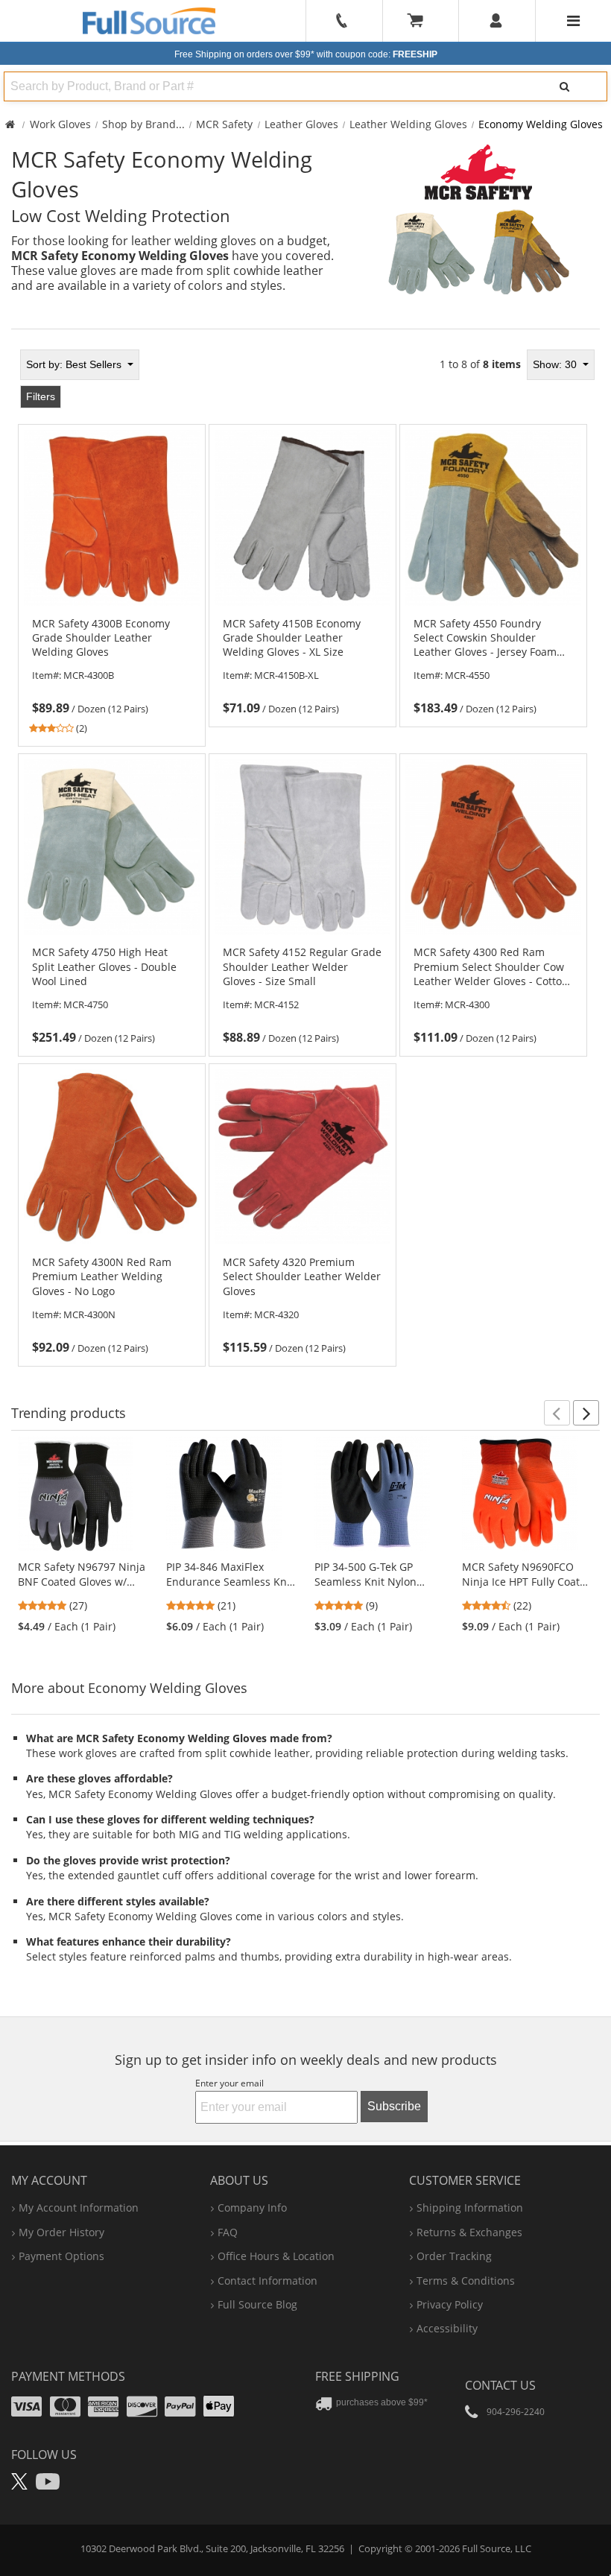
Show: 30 (556, 364)
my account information (79, 2208)
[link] (112, 676)
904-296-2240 (516, 2412)
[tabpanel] (305, 853)
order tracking (454, 2256)
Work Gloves (60, 124)
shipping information (470, 2208)
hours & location (276, 2256)
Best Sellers (75, 364)
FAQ (228, 2232)
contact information (267, 2281)
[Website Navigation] (573, 21)
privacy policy (450, 2304)
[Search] (564, 86)
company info (252, 2208)
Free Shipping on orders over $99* (306, 54)
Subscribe (394, 2106)
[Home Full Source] (10, 124)
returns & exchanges (469, 2232)
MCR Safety (224, 124)
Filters (41, 396)
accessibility (447, 2328)
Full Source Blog (257, 2304)
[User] (497, 21)
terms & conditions (466, 2281)
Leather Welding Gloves (408, 124)
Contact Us (500, 2385)
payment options (61, 2256)
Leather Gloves (301, 124)
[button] (557, 1413)
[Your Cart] (420, 21)
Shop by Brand (139, 124)
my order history (61, 2232)
